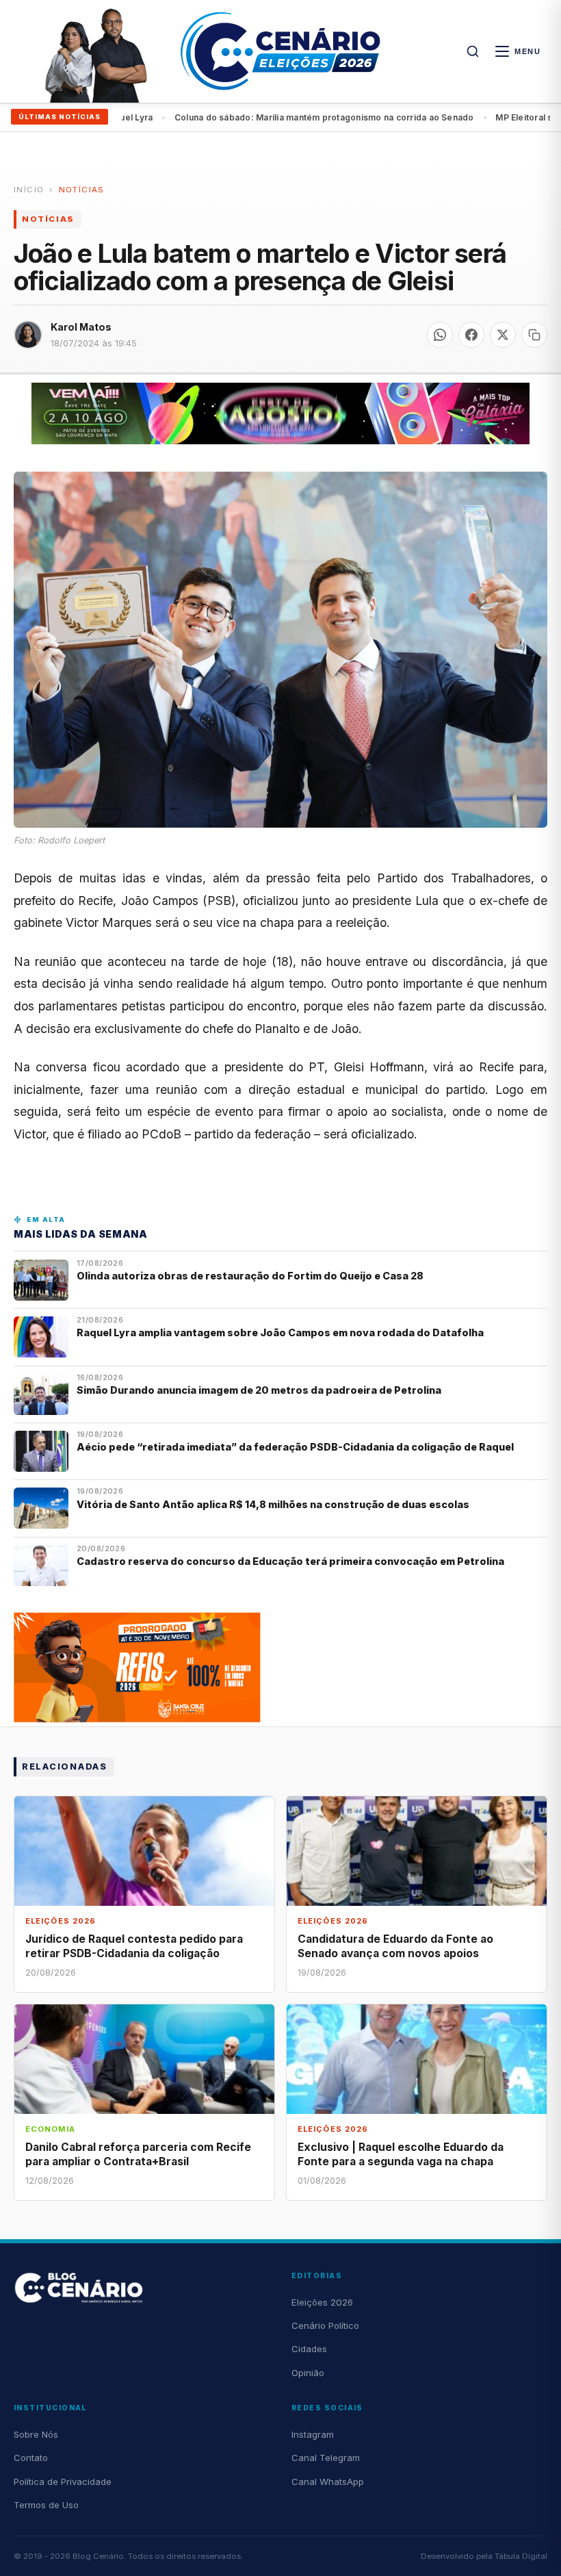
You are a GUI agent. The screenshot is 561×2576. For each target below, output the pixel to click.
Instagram (313, 2434)
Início (29, 190)
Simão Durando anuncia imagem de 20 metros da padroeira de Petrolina (259, 1390)
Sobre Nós (36, 2434)
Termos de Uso (46, 2505)
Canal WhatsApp (328, 2482)
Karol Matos (81, 327)
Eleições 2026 (322, 2302)
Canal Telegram (326, 2458)
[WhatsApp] (440, 335)
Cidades (309, 2349)
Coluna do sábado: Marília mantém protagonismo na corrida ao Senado (269, 117)
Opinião (308, 2373)
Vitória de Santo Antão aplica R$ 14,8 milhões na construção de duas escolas (274, 1504)
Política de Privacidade (63, 2482)
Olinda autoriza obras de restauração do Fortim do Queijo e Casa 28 (251, 1276)
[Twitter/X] (503, 335)
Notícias (82, 190)
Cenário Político (325, 2325)
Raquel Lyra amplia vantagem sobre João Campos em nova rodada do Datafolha (280, 1332)
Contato (31, 2458)
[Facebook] (471, 335)
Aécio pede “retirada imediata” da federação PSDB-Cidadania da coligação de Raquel (295, 1447)
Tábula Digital (521, 2556)
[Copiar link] (534, 335)
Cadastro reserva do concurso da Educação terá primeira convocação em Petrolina (290, 1561)
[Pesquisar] (473, 51)
